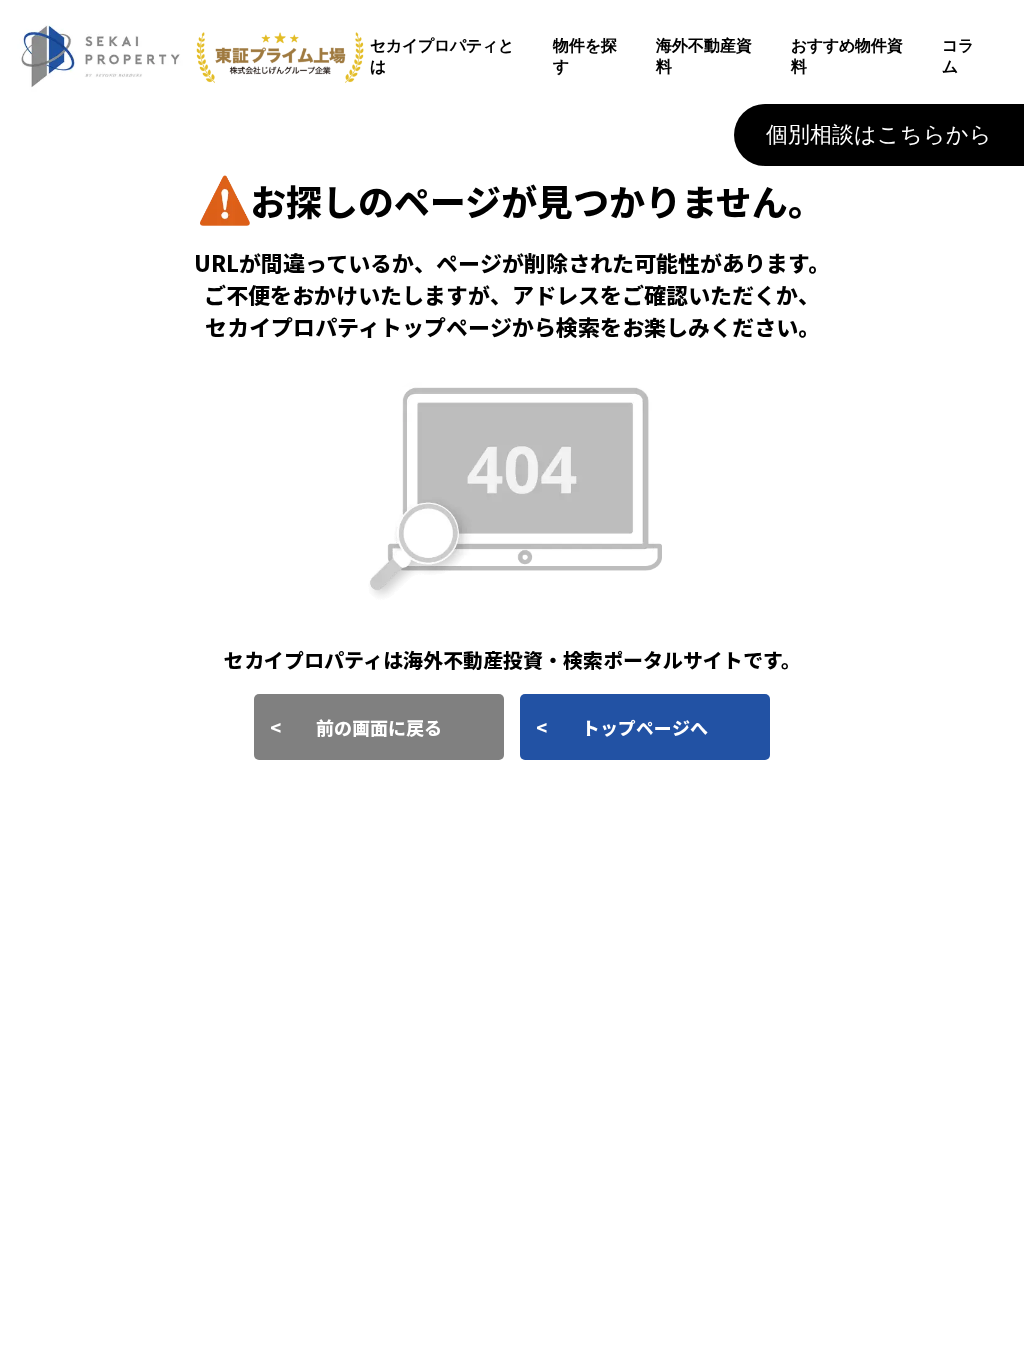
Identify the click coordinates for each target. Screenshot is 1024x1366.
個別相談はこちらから (879, 134)
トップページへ (645, 727)
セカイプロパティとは (442, 56)
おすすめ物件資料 (847, 56)
